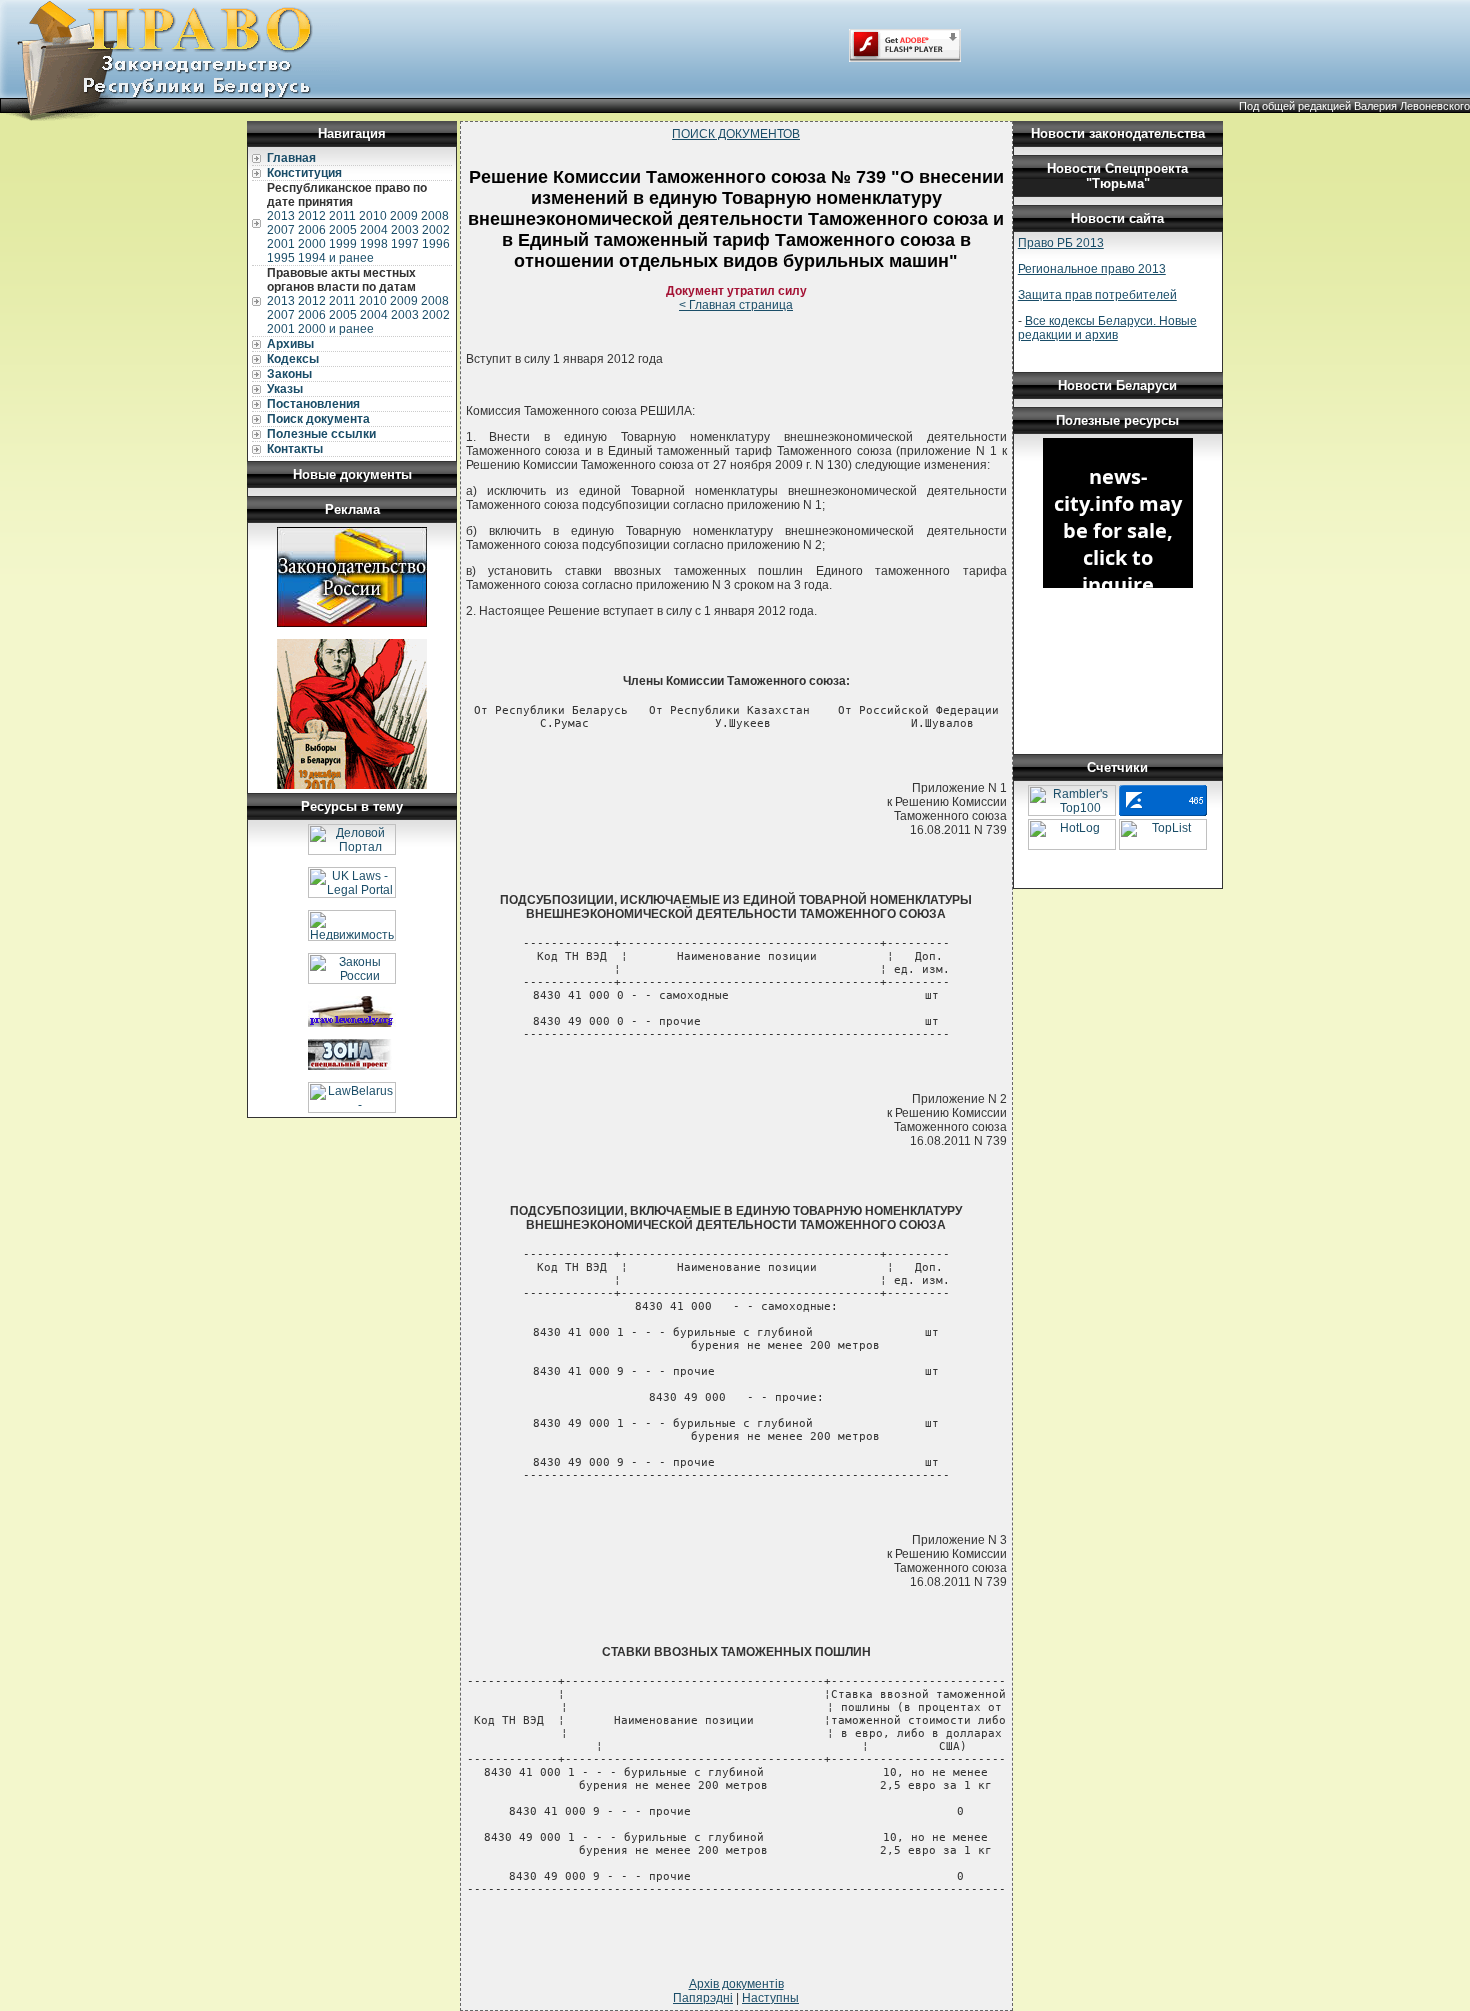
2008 (435, 216)
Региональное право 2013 (1092, 269)
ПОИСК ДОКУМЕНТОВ (736, 134)
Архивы (290, 344)
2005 (343, 230)
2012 (312, 216)
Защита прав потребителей (1097, 295)
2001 (281, 244)
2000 (312, 244)
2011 (342, 216)
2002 (436, 230)
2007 (281, 230)
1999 (343, 244)
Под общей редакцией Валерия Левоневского (1354, 106)
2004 (374, 230)
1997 (405, 244)
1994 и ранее (336, 258)
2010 (373, 216)
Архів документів (736, 1984)
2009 (404, 216)
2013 (281, 216)
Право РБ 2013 (1061, 243)
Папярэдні (703, 1998)
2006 (312, 230)
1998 (374, 244)
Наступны (770, 1998)
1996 (436, 244)
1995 (281, 258)
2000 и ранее (336, 329)
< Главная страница (736, 305)
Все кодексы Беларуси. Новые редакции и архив (1107, 328)
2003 (405, 230)
